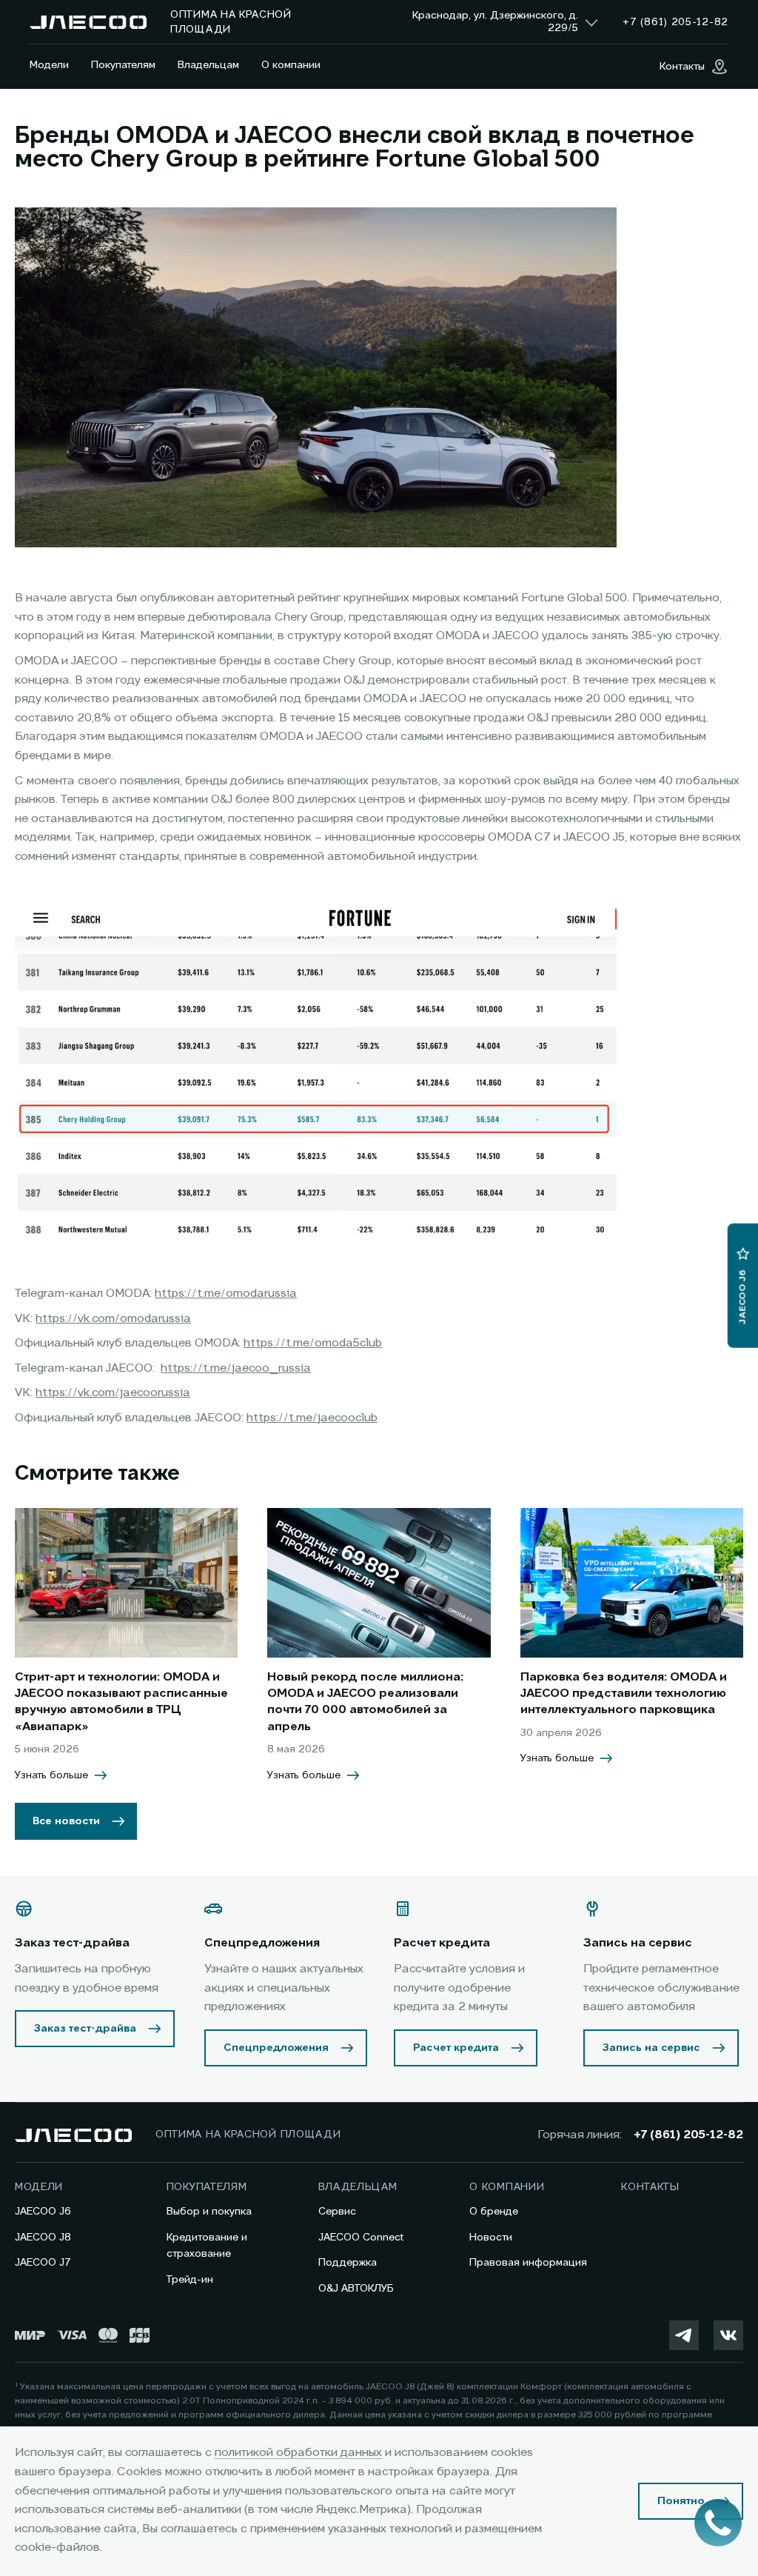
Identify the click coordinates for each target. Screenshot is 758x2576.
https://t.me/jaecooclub (312, 1418)
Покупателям (123, 65)
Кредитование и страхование (207, 2246)
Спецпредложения (276, 2048)
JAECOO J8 (43, 2238)
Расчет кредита (456, 2048)
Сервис (337, 2212)
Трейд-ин (190, 2280)
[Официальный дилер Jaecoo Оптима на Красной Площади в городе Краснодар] (88, 22)
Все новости (66, 1821)
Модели (49, 65)
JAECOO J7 (43, 2263)
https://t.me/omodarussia (226, 1294)
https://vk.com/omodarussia (113, 1319)
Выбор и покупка (209, 2212)
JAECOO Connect (361, 2238)
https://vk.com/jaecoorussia (113, 1393)
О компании (291, 65)
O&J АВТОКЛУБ (356, 2289)
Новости (491, 2238)
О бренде (494, 2212)
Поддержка (348, 2263)
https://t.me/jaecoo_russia (236, 1369)
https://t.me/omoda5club (313, 1344)
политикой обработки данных (298, 2453)
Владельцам (208, 65)
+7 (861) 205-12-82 (688, 2135)
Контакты (650, 2187)
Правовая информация (528, 2263)
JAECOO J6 (43, 2212)
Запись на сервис (651, 2048)
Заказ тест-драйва (85, 2029)
